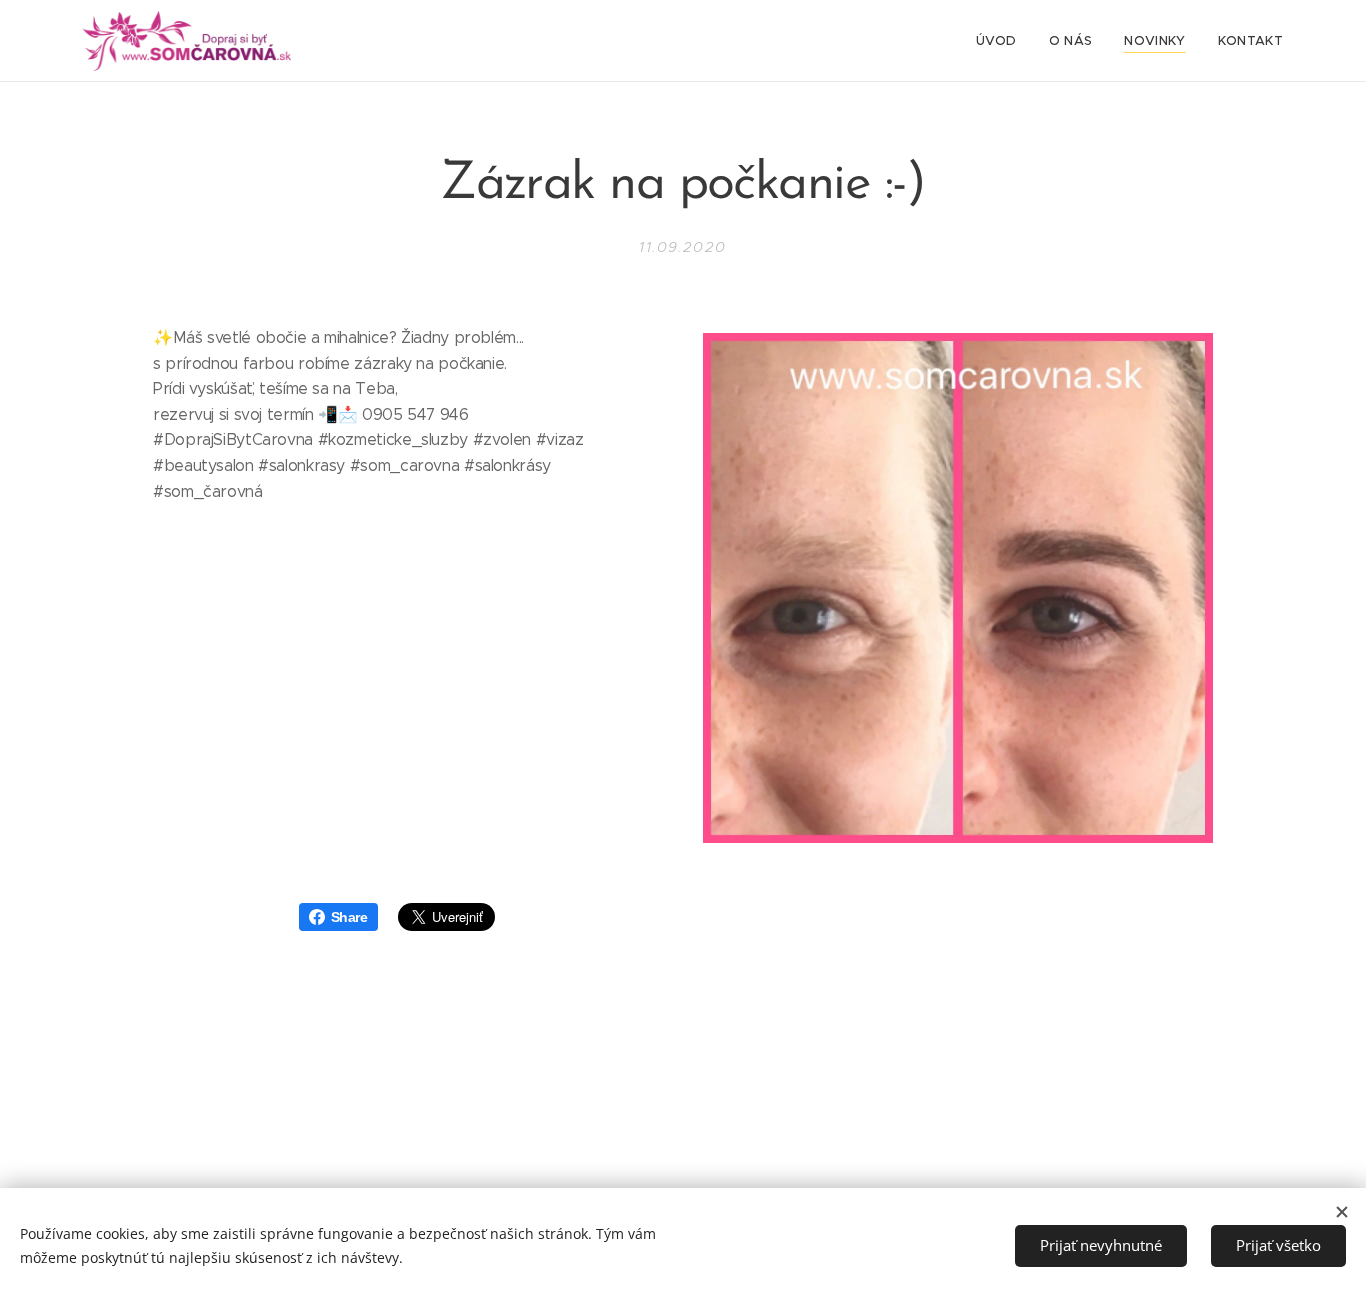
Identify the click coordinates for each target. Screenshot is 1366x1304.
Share (349, 917)
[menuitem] (1002, 41)
